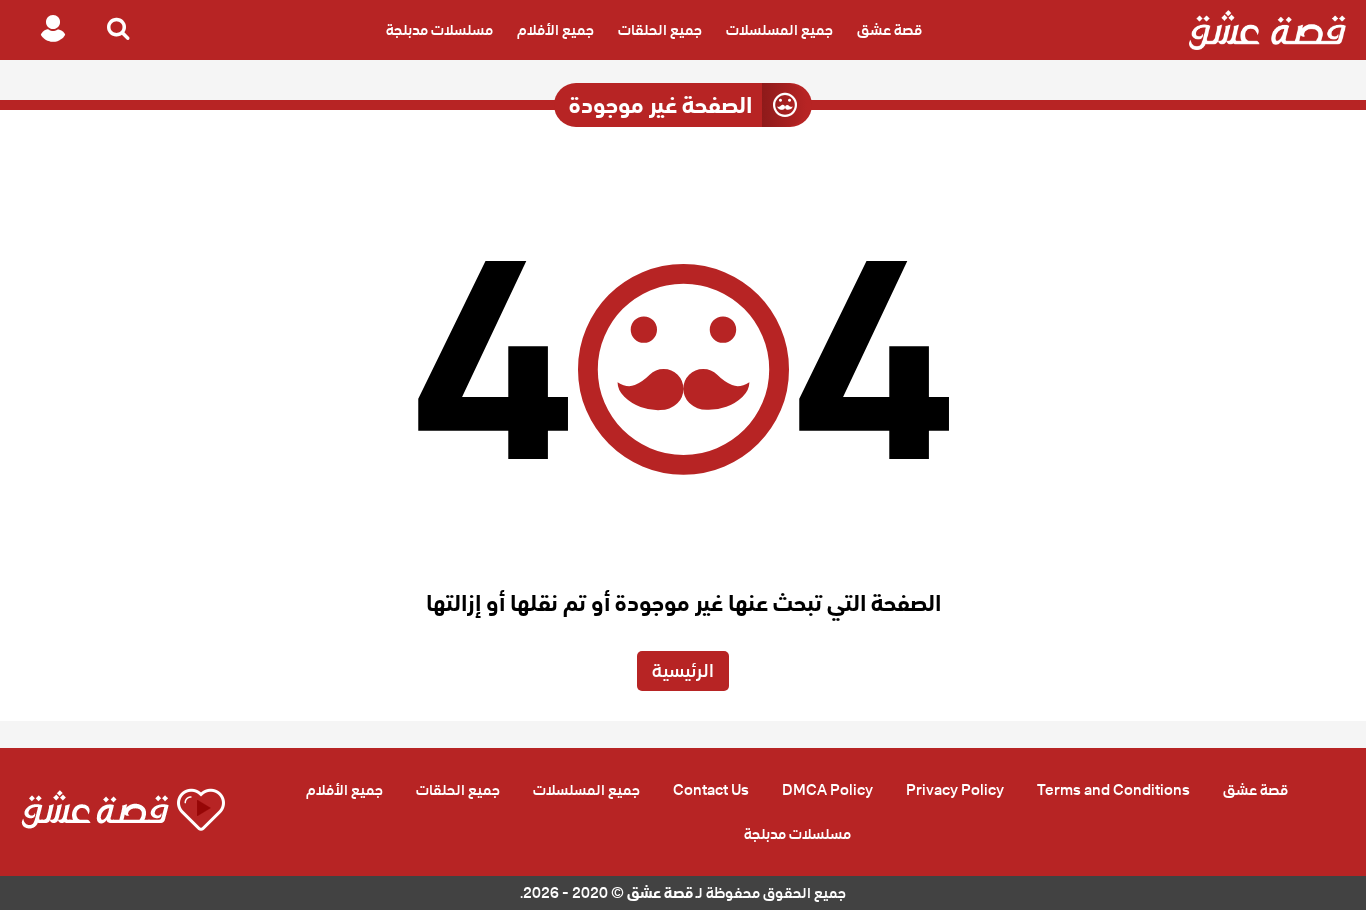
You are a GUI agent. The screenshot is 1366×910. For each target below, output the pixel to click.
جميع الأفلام (555, 30)
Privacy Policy (955, 790)
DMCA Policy (827, 790)
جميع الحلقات (660, 30)
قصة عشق (889, 30)
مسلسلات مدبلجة (439, 30)
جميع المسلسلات (779, 30)
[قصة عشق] (1267, 30)
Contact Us (711, 790)
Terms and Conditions (1113, 790)
